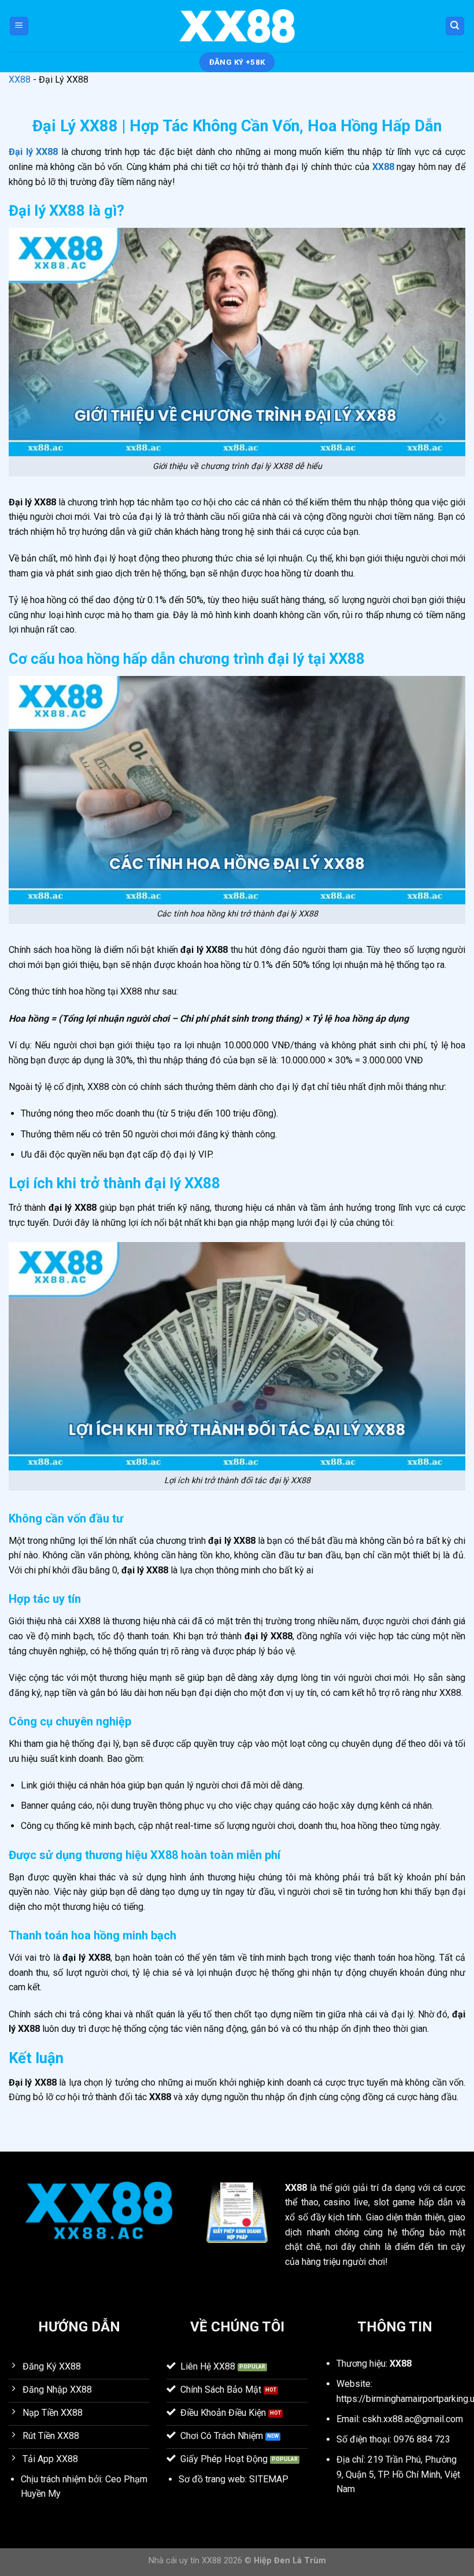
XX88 (20, 80)
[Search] (455, 26)
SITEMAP (269, 2479)
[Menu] (19, 26)
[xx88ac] (237, 26)
